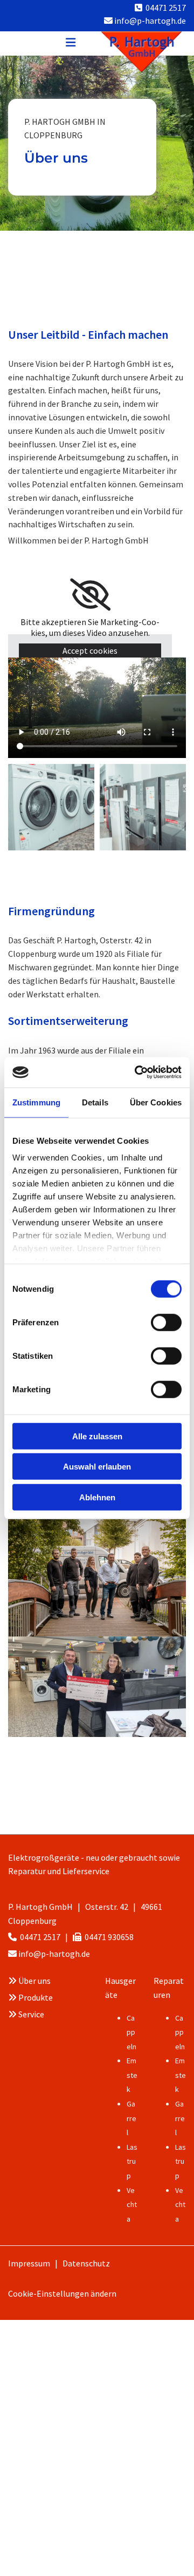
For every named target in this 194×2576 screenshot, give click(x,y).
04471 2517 (166, 8)
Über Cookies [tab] (156, 1102)
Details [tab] (95, 1102)
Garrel (131, 2118)
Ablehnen (97, 1497)
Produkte (36, 1997)
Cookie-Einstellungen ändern (62, 2293)
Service (31, 2014)
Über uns (34, 1981)
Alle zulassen (97, 1436)
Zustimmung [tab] (36, 1102)
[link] (90, 595)
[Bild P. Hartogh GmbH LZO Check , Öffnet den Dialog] (97, 1687)
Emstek (132, 2075)
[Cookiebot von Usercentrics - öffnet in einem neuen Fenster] (137, 1072)
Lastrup (132, 2161)
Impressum (29, 2263)
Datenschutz (86, 2263)
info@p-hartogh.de (54, 1954)
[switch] (166, 1322)
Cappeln (131, 2032)
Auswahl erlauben (97, 1467)
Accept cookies (90, 650)
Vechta (132, 2205)
